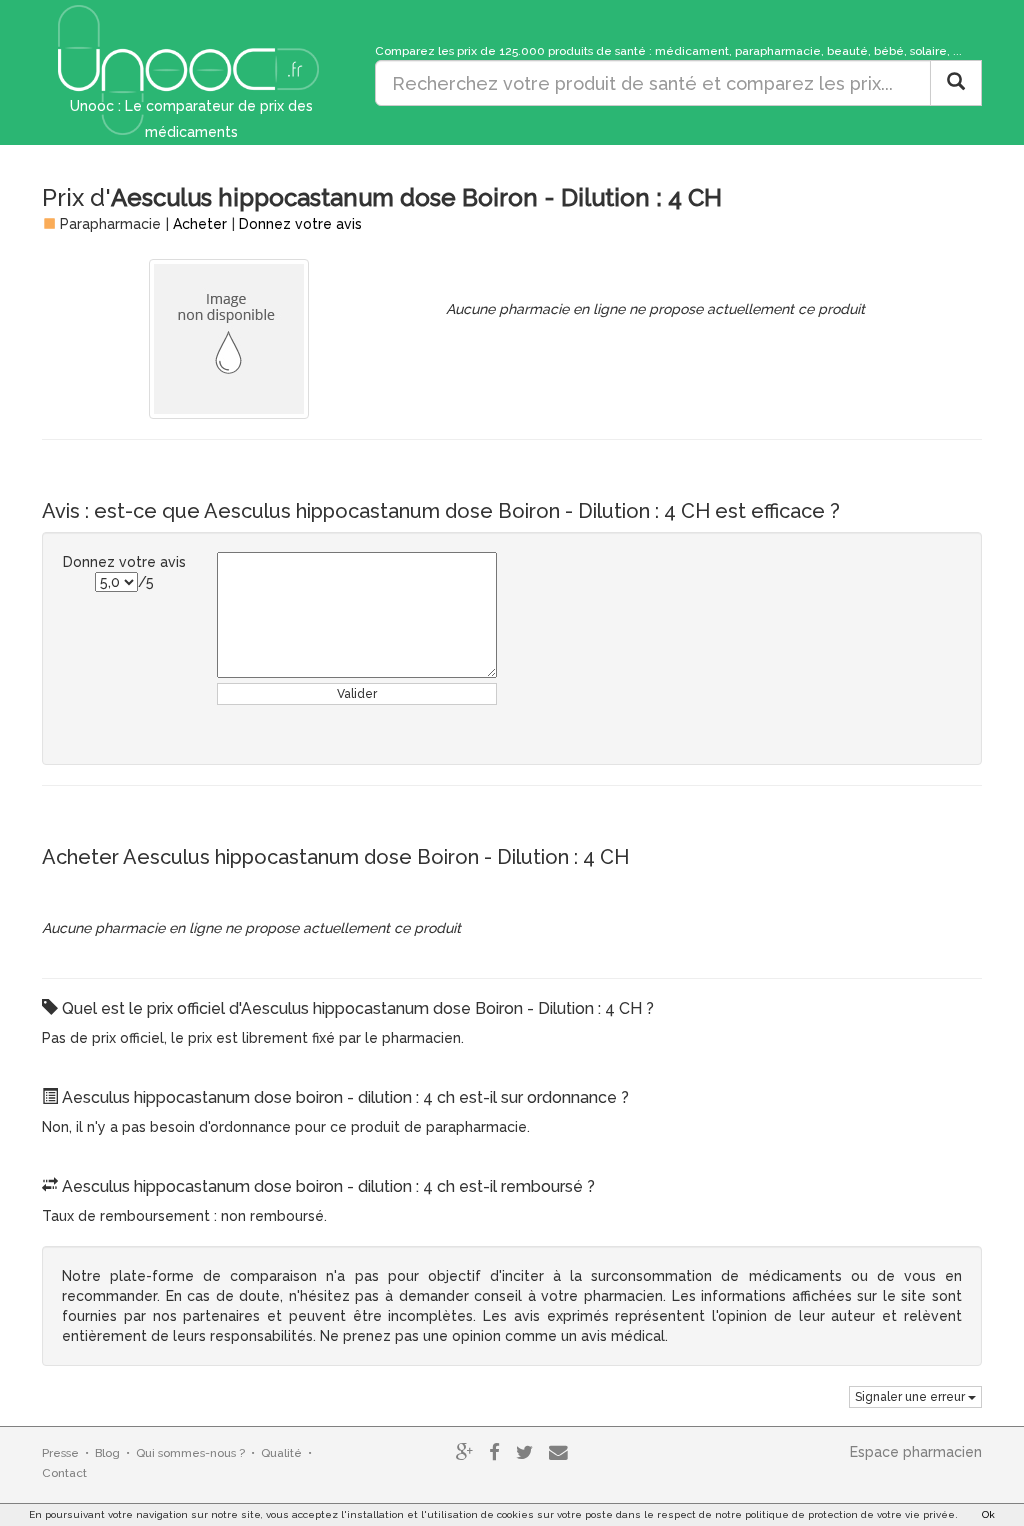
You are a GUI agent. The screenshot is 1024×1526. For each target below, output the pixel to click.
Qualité (281, 1453)
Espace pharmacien (916, 1452)
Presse (60, 1453)
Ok (988, 1514)
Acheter (200, 224)
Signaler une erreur (911, 1397)
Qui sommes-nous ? (190, 1453)
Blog (107, 1453)
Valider (357, 694)
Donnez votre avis (300, 224)
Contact (64, 1473)
